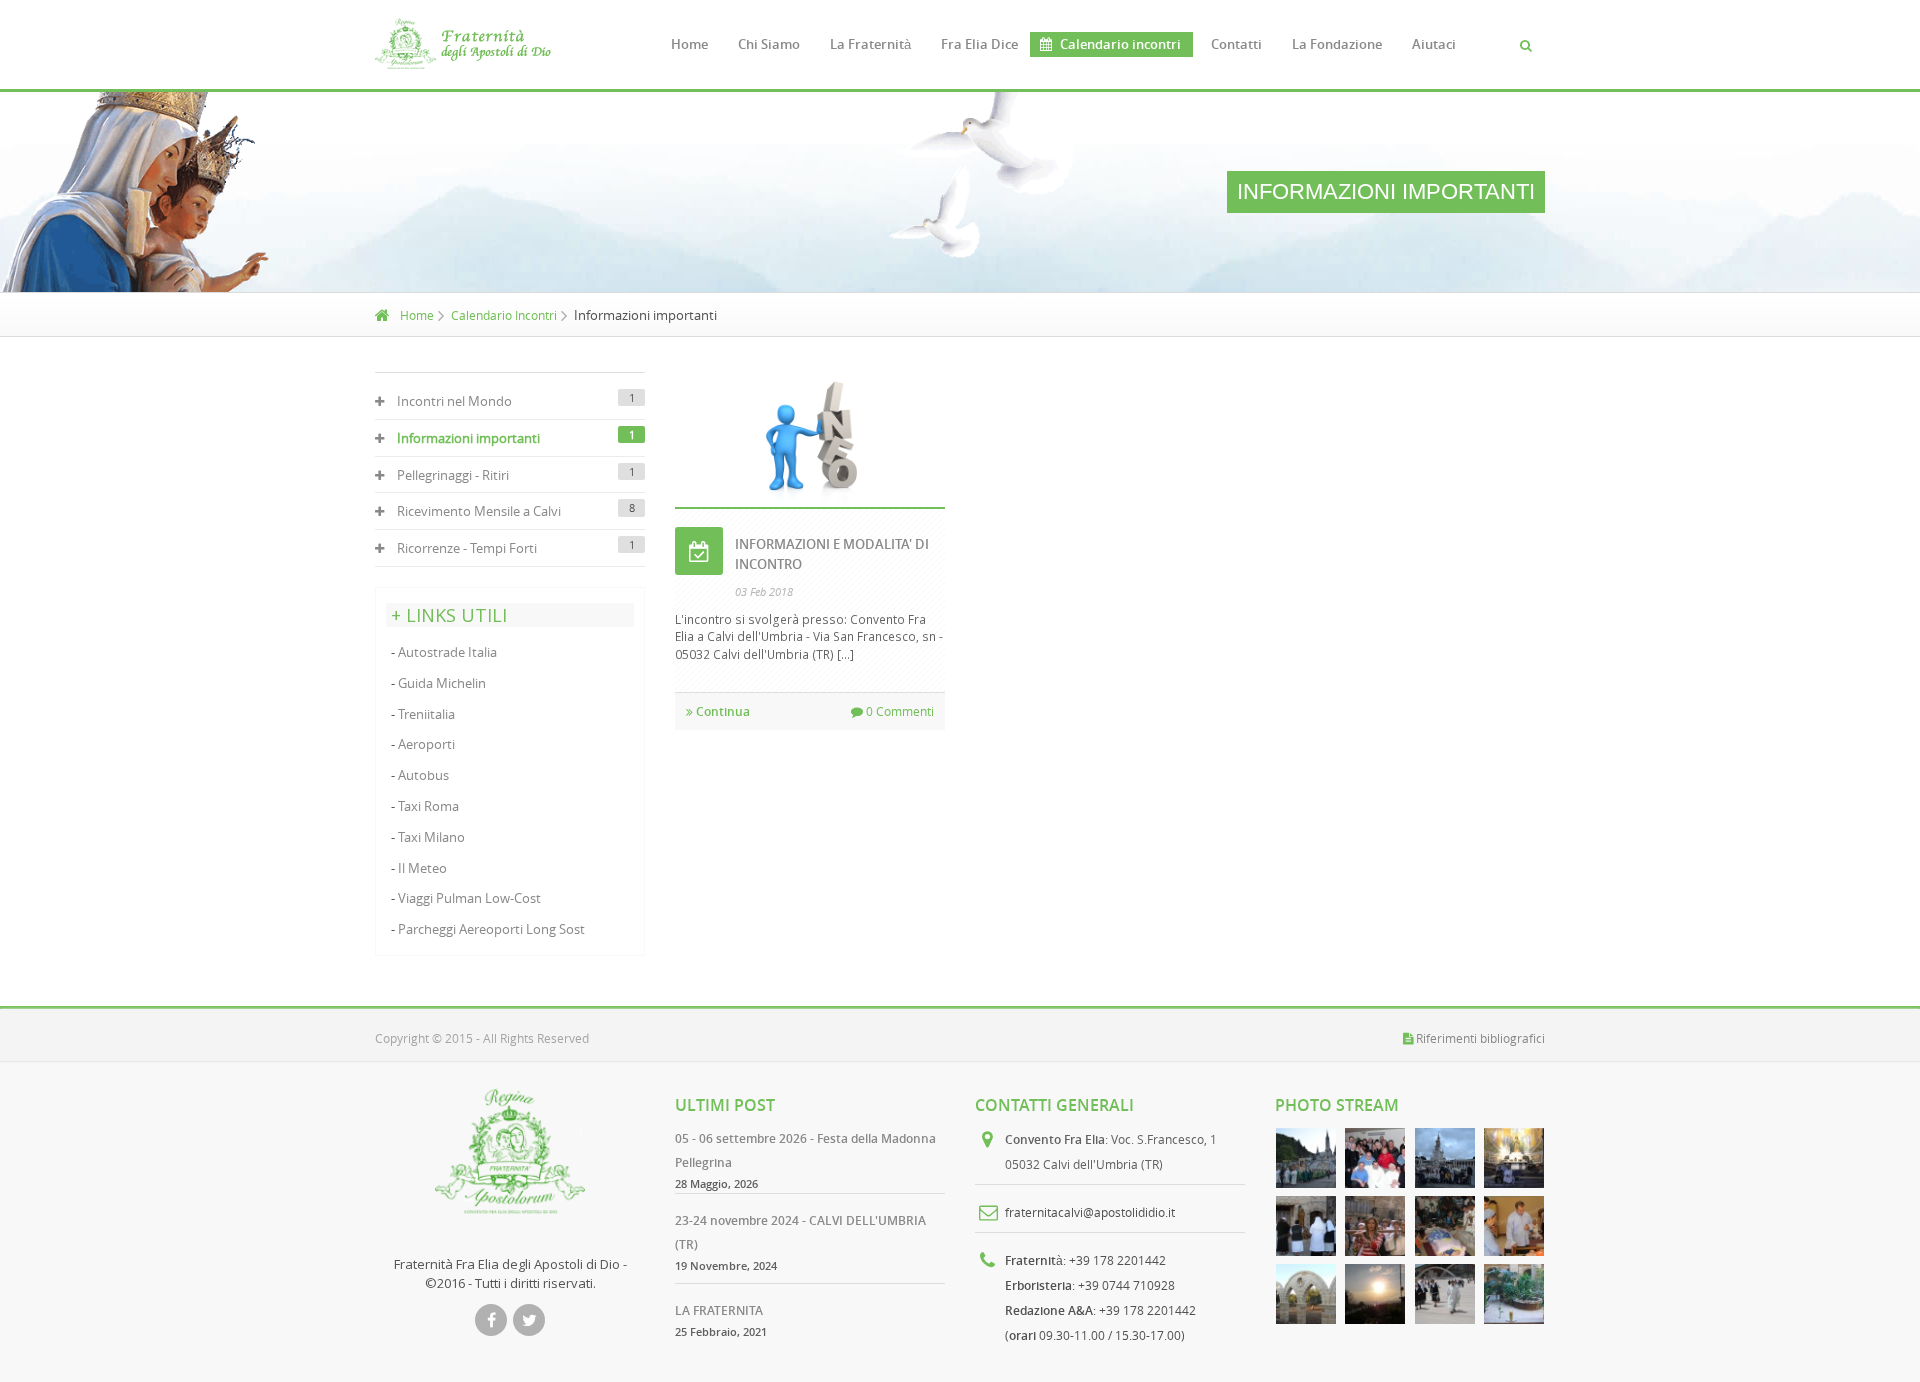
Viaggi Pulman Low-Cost (469, 898)
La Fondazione (1337, 44)
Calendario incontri (1120, 44)
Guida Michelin (442, 683)
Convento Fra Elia (1055, 1139)
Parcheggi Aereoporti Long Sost (491, 929)
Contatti (1236, 44)
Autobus (423, 775)
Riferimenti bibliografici (1480, 1038)
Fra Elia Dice (979, 44)
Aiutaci (1434, 44)
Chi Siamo (769, 44)
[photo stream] (1306, 1158)
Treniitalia (426, 714)
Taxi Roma (428, 806)
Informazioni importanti (468, 438)
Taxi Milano (431, 837)
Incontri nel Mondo (454, 401)
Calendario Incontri (504, 315)
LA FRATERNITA (719, 1310)
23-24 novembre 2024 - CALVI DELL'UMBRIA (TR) (800, 1232)
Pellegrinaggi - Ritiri (453, 475)
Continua (721, 711)
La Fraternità (870, 44)
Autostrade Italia (447, 652)
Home (689, 44)
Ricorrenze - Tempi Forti (467, 548)
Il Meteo (422, 868)
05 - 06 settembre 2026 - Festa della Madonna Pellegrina (805, 1150)
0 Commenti (898, 711)
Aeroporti (426, 744)
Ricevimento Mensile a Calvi (479, 511)
